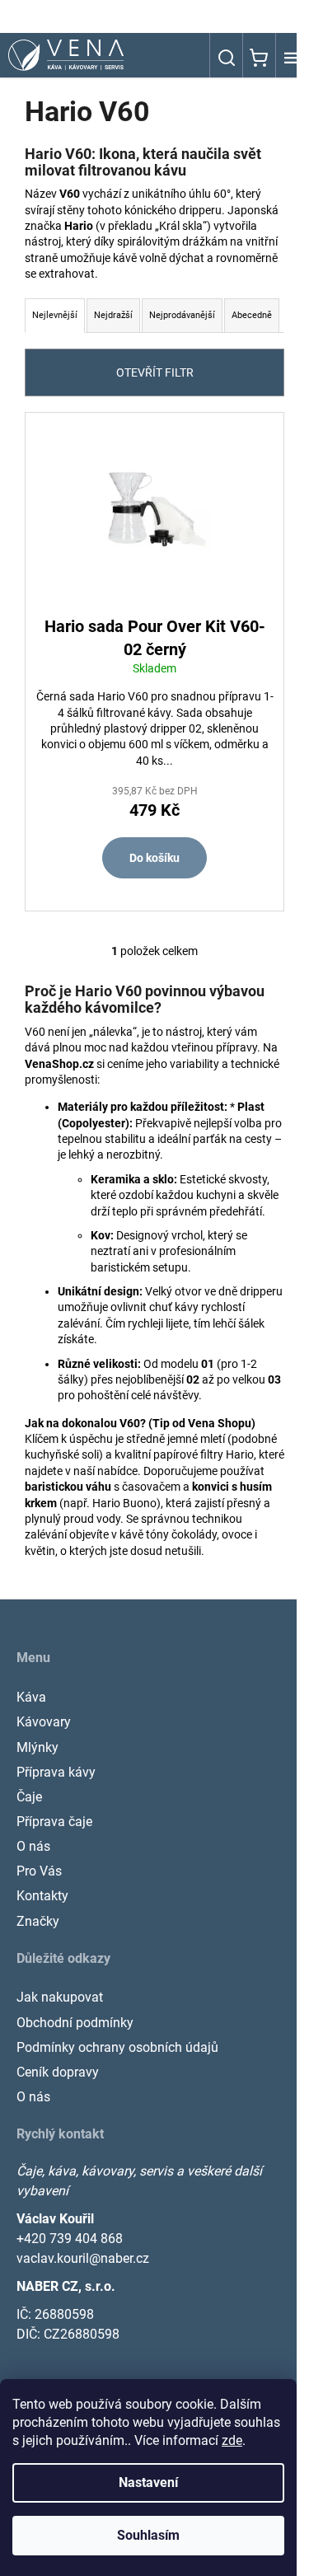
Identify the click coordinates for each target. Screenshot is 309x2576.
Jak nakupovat (60, 1997)
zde (232, 2440)
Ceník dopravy (58, 2072)
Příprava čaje (54, 1822)
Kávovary (44, 1722)
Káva (31, 1697)
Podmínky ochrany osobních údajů (117, 2047)
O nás (33, 1846)
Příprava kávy (56, 1772)
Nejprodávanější (182, 315)
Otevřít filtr (155, 372)
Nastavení (148, 2482)
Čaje (29, 1797)
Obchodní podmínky (75, 2023)
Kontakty (42, 1896)
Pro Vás (39, 1871)
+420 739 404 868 (70, 2239)
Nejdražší (113, 315)
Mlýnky (37, 1747)
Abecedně (252, 315)
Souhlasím (148, 2535)
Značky (38, 1921)
